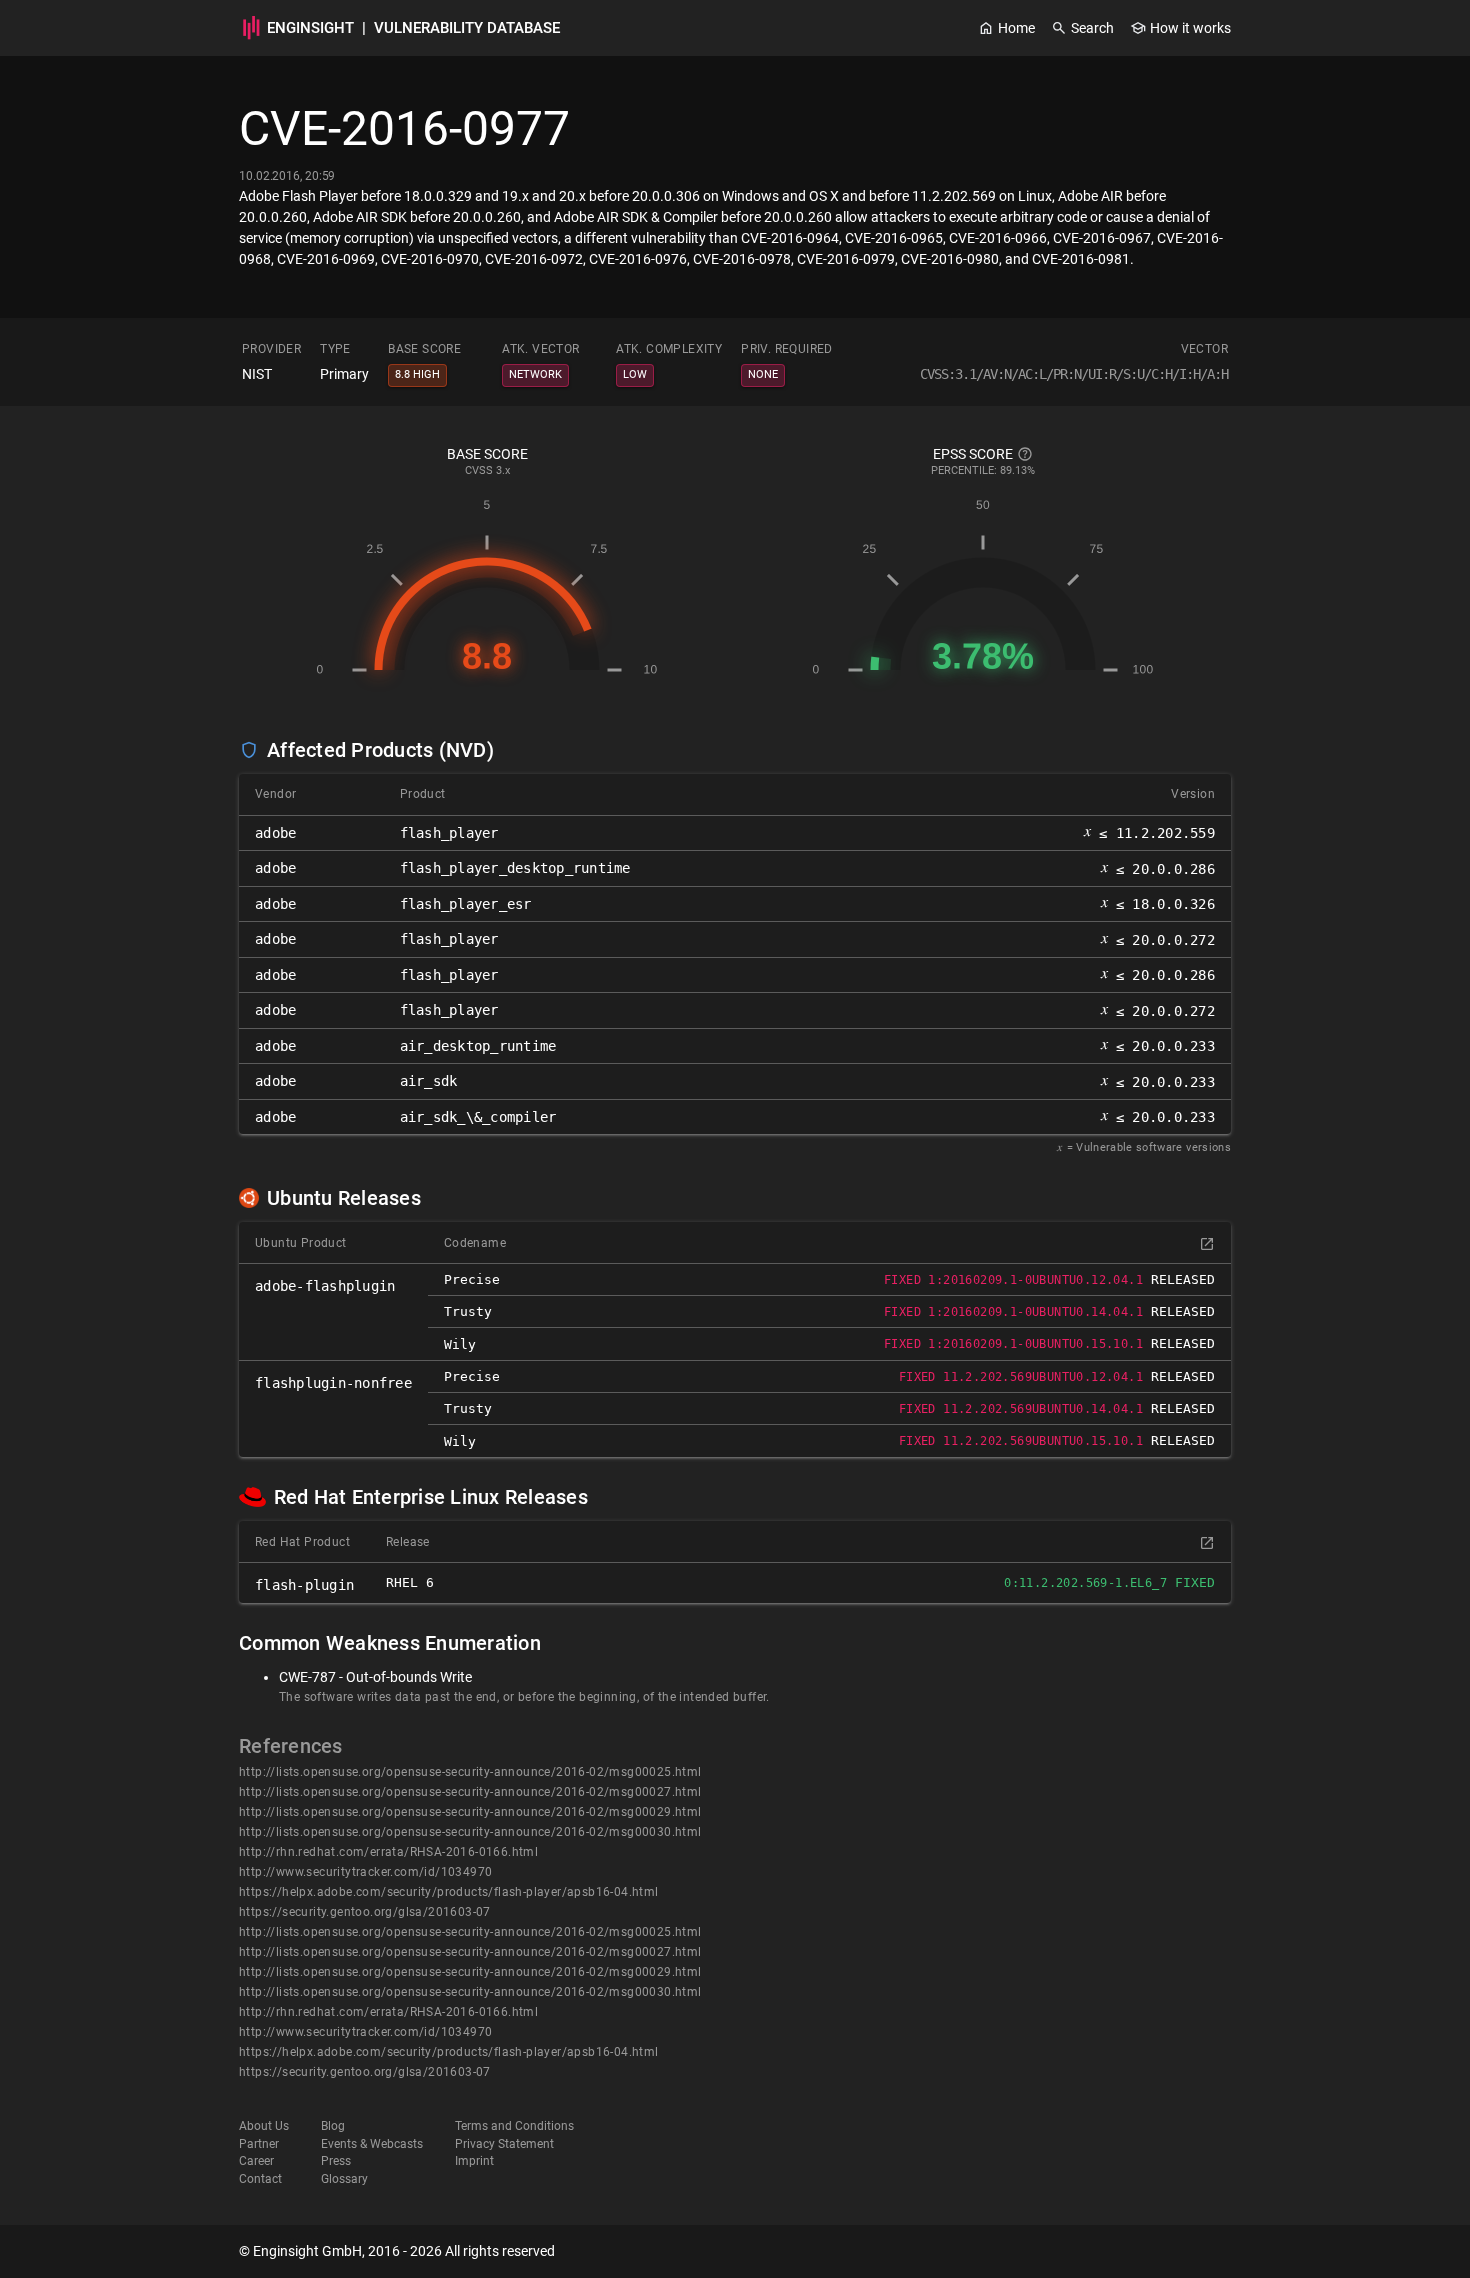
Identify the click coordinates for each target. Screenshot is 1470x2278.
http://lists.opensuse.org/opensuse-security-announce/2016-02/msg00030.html (470, 1832)
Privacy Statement (504, 2144)
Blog (333, 2126)
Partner (259, 2144)
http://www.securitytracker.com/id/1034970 (365, 1872)
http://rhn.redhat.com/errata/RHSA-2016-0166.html (388, 1852)
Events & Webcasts (372, 2144)
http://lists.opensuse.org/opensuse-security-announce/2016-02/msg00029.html (470, 1812)
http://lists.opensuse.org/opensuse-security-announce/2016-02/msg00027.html (470, 1792)
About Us (264, 2126)
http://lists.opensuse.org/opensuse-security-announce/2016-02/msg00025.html (470, 1772)
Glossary (344, 2179)
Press (336, 2161)
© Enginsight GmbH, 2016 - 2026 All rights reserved (397, 2251)
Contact (260, 2179)
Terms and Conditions (514, 2126)
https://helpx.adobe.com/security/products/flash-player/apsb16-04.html (449, 1892)
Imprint (474, 2161)
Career (256, 2161)
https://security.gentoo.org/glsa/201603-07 (365, 1912)
